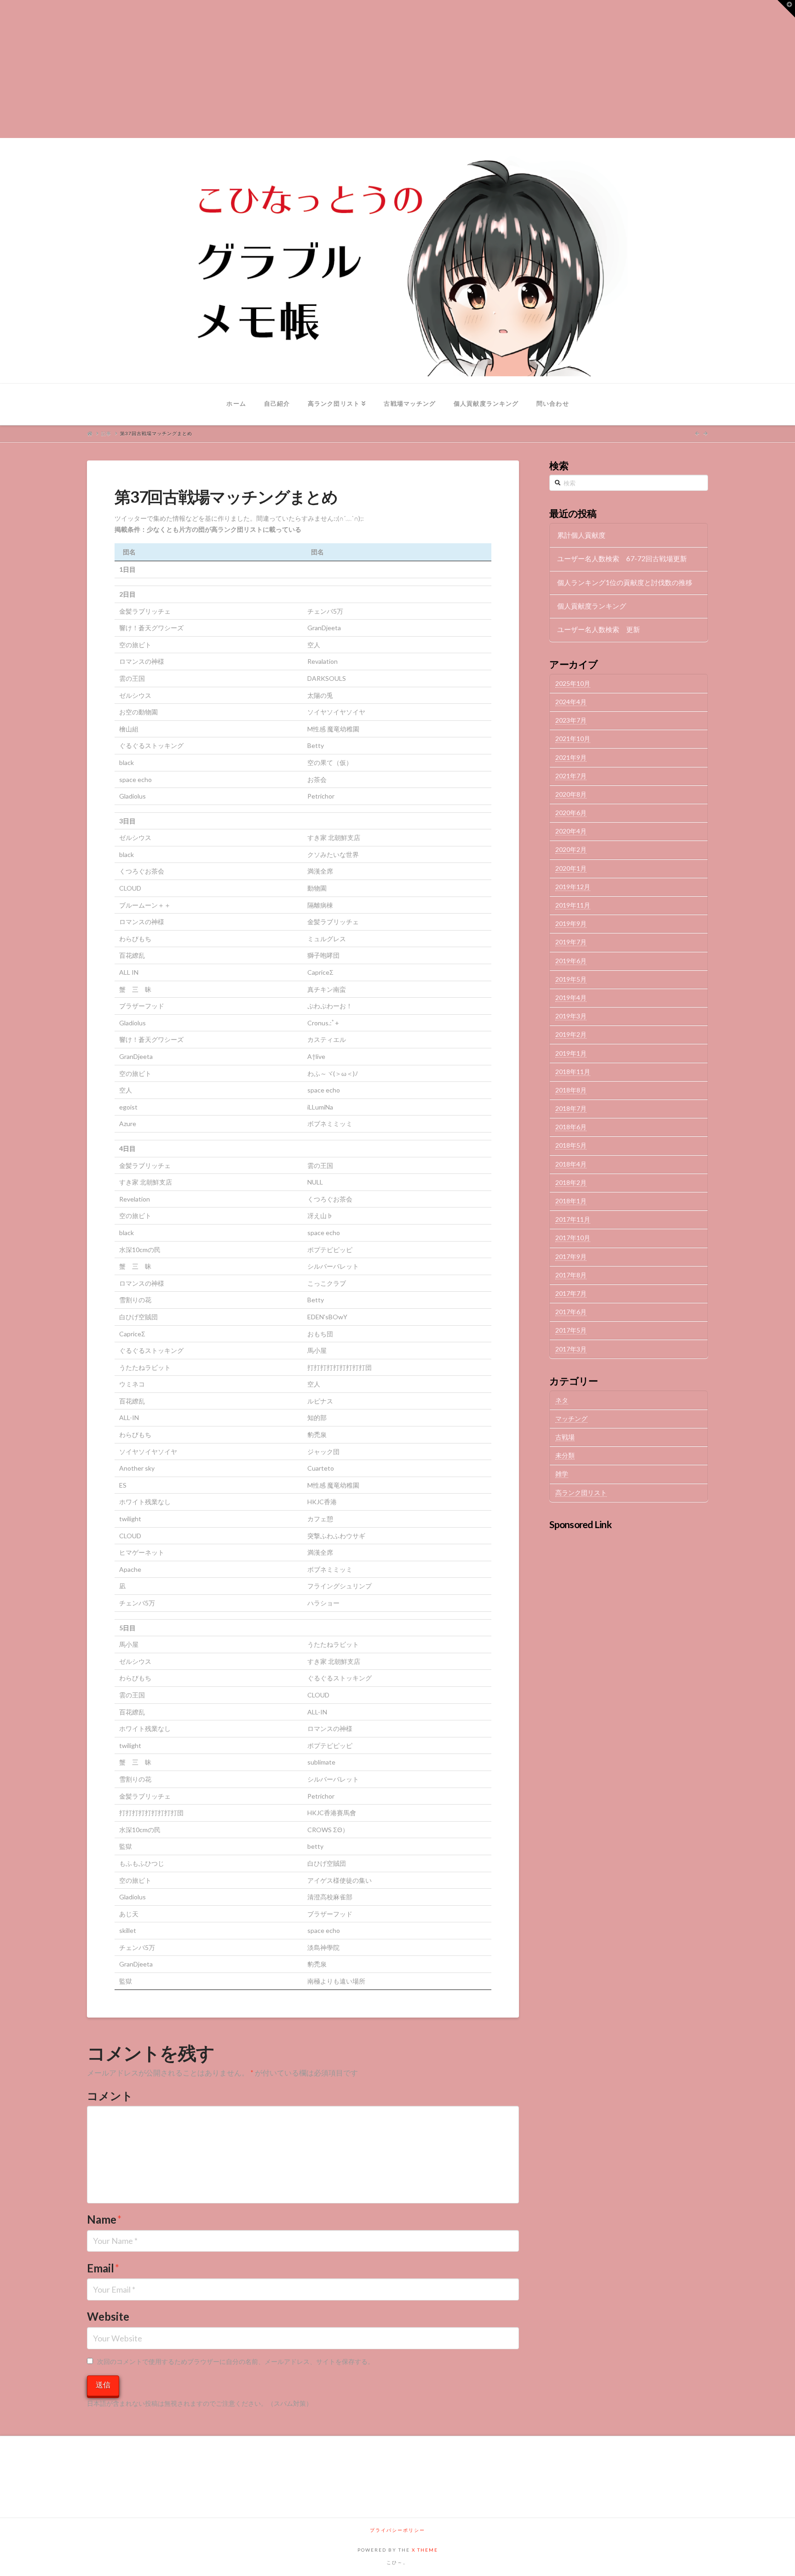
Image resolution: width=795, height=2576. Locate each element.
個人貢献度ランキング (592, 606)
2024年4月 (571, 702)
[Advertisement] (397, 69)
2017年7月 (571, 1293)
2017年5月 (571, 1330)
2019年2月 (571, 1034)
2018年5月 (571, 1145)
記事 (106, 433)
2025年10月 (573, 683)
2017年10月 (573, 1238)
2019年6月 (571, 961)
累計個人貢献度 (581, 535)
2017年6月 (571, 1312)
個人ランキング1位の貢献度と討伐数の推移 (625, 582)
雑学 (562, 1474)
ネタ (562, 1400)
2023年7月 (571, 720)
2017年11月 (573, 1219)
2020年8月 (571, 794)
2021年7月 (571, 776)
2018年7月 (571, 1108)
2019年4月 (571, 998)
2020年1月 (571, 868)
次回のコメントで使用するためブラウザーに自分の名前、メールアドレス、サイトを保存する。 (236, 2361)
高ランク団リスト (581, 1492)
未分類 (565, 1455)
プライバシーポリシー (397, 2530)
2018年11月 (573, 1072)
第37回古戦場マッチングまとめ (156, 433)
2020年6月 (571, 813)
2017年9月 (571, 1256)
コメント (110, 2096)
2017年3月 (571, 1349)
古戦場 (565, 1437)
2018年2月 (571, 1182)
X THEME (425, 2550)
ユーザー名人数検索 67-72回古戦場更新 (622, 558)
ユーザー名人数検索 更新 (599, 629)
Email (103, 2268)
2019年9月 (571, 923)
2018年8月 (571, 1090)
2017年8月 (571, 1275)
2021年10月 (573, 739)
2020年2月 (571, 849)
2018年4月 (571, 1164)
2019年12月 (573, 887)
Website (108, 2316)
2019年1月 (571, 1053)
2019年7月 (571, 942)
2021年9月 (571, 757)
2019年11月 (573, 905)
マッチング (571, 1418)
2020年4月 (571, 831)
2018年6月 (571, 1127)
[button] (786, 9)
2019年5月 (571, 979)
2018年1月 (571, 1201)
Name (104, 2219)
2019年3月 (571, 1016)
